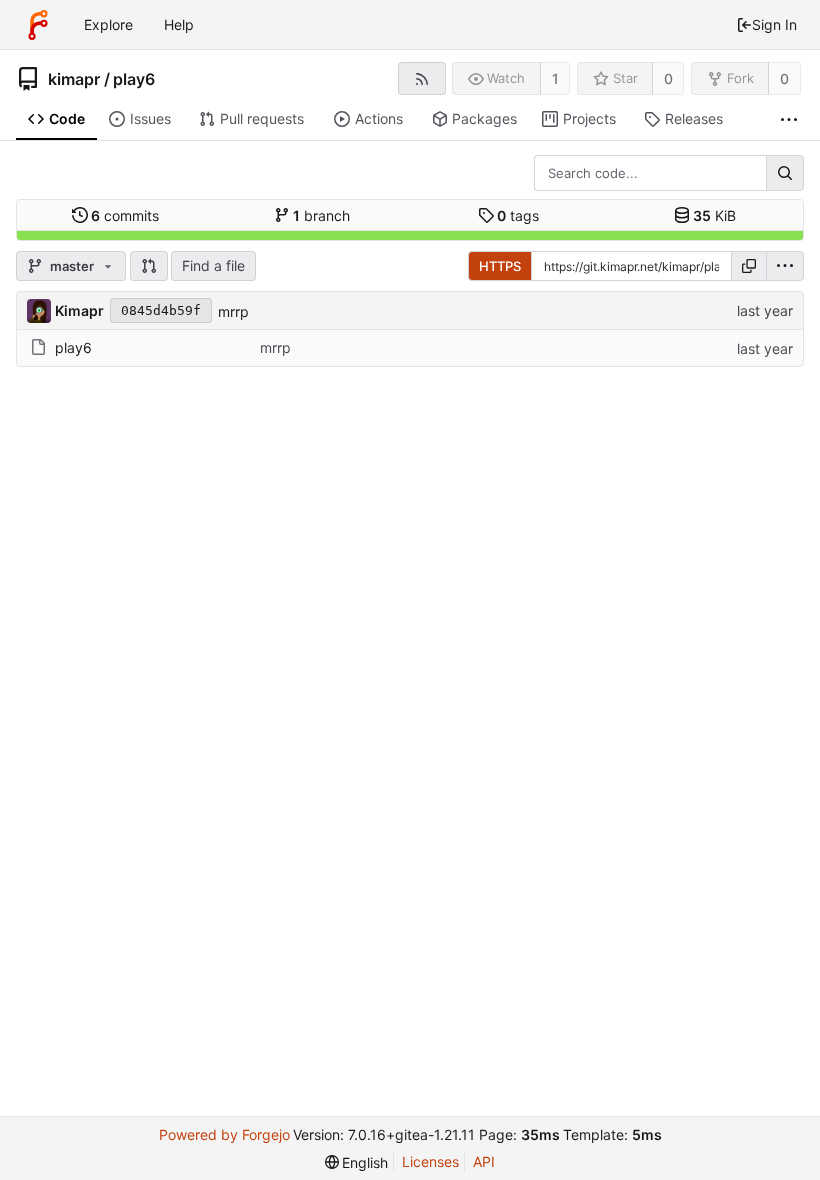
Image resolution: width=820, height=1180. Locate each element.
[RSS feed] (421, 78)
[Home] (38, 25)
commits (125, 215)
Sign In (774, 24)
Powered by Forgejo (224, 1134)
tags (518, 215)
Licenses (430, 1161)
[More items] (789, 119)
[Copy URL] (749, 266)
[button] (149, 266)
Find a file (213, 265)
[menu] (785, 266)
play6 (134, 79)
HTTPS (500, 266)
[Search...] (785, 173)
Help (179, 24)
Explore (108, 24)
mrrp (233, 311)
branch (321, 215)
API (484, 1161)
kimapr (74, 79)
